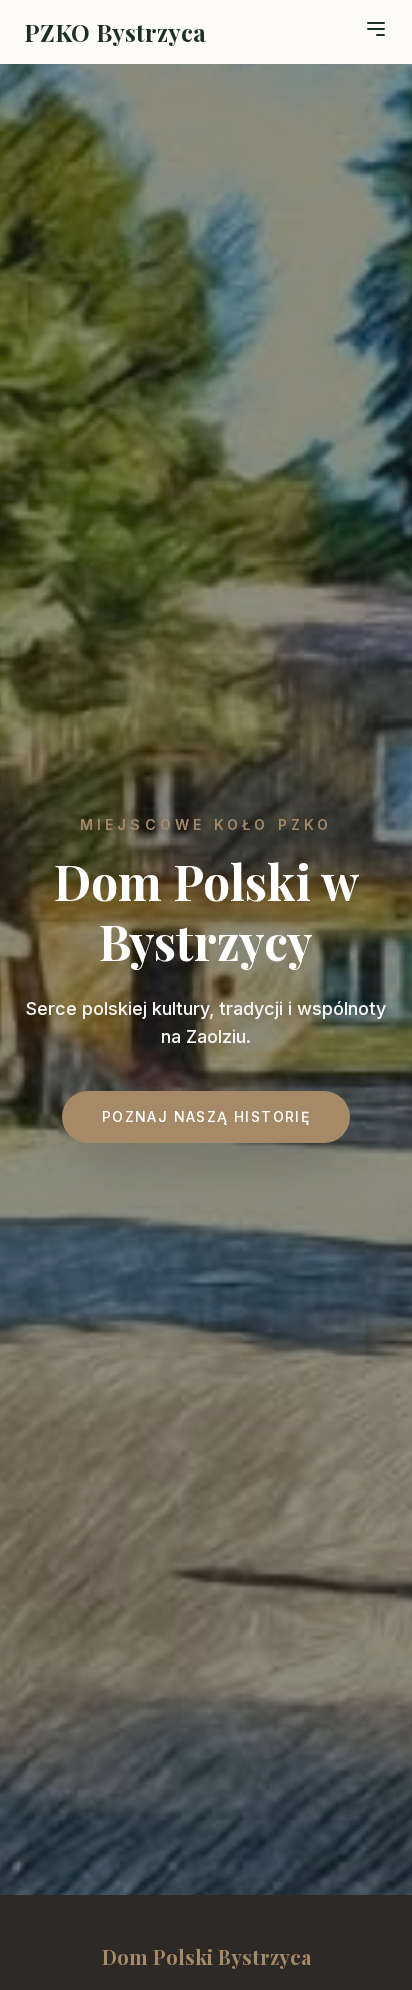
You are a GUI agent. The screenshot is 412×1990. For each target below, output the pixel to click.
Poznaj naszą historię (206, 1116)
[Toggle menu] (376, 29)
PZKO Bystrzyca (115, 32)
